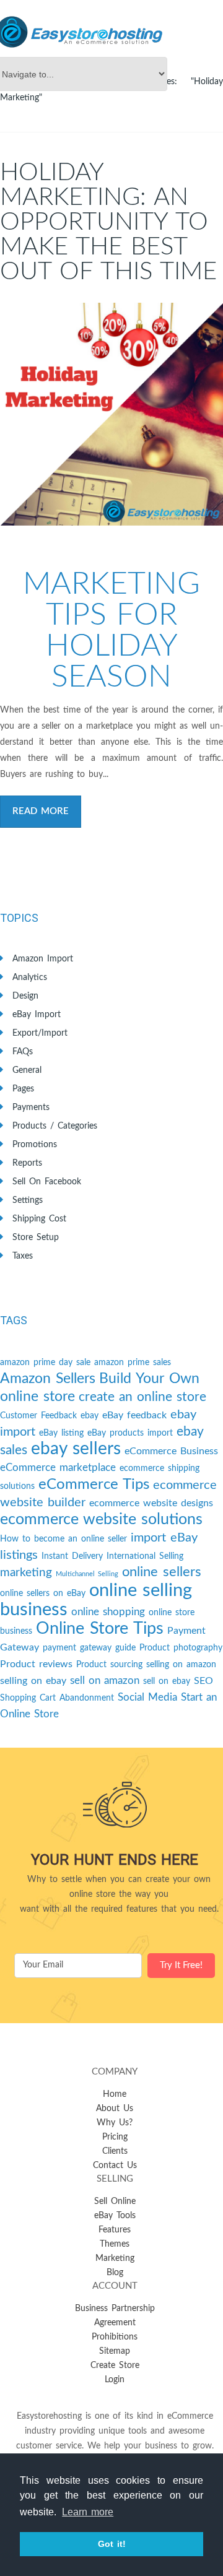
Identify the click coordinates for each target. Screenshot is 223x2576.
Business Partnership (115, 2309)
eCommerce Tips (94, 1485)
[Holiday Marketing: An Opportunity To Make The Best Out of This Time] (111, 414)
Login (115, 2380)
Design (25, 996)
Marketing (115, 2258)
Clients (115, 2151)
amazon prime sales (133, 1363)
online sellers (162, 1572)
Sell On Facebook (47, 1182)
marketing (26, 1573)
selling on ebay (33, 1681)
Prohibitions (115, 2337)
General (27, 1070)
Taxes (23, 1256)
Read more (41, 811)
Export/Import (40, 1033)
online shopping (108, 1612)
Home (115, 2094)
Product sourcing (109, 1665)
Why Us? (115, 2123)
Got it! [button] (112, 2544)
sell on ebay (167, 1681)
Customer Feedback (38, 1416)
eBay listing (61, 1433)
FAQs (23, 1052)
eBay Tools (115, 2216)
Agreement (115, 2323)
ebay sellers (76, 1449)
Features (115, 2230)
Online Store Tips (100, 1628)
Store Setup (36, 1238)
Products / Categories (55, 1126)
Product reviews (36, 1664)
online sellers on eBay (43, 1594)
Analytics (30, 978)
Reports (27, 1163)
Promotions (35, 1145)
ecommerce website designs (151, 1503)
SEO (203, 1681)
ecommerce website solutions (101, 1520)
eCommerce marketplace (58, 1468)
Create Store (115, 2366)
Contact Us (115, 2166)
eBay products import (130, 1433)
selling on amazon (181, 1665)
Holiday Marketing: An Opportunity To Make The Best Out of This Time (108, 222)
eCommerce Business (171, 1451)
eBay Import (37, 1015)
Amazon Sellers (48, 1379)
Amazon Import (43, 959)
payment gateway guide (89, 1648)
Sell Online (115, 2201)
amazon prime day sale (45, 1363)
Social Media (147, 1697)
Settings (28, 1200)
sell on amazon (105, 1680)
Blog (115, 2273)
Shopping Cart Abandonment (57, 1698)
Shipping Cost (39, 1219)
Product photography (181, 1648)
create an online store (142, 1397)
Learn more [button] (88, 2512)
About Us (115, 2109)
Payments (31, 1108)
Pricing (115, 2137)
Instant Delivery (72, 1556)
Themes (115, 2244)
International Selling (145, 1556)
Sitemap (115, 2351)
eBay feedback (134, 1415)
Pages (23, 1089)
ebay (90, 1416)
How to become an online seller (63, 1539)
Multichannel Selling (87, 1574)
